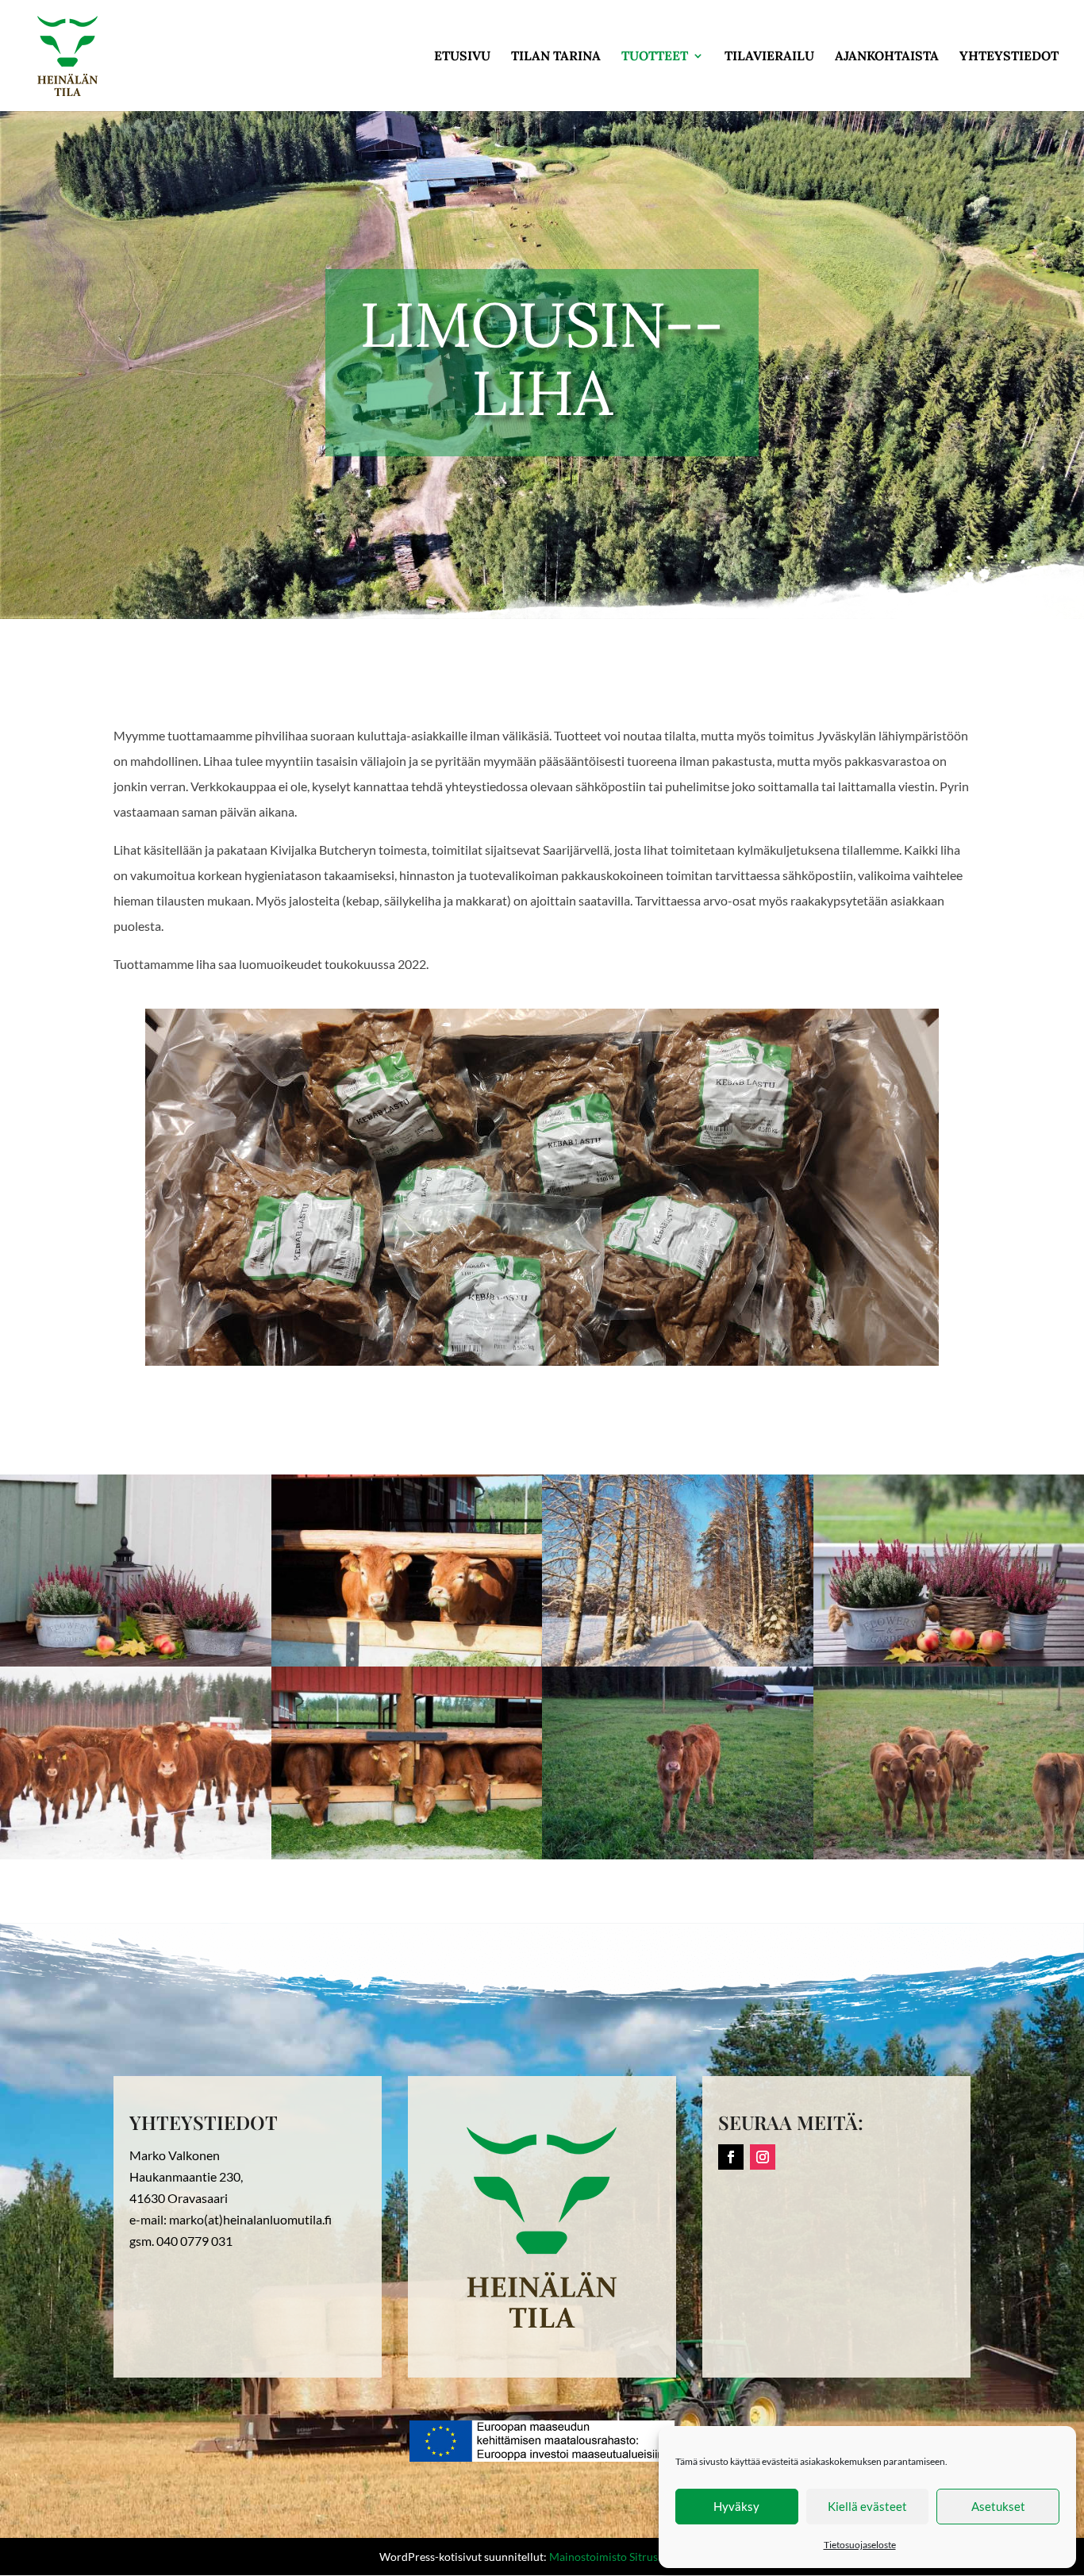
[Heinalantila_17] (136, 1661)
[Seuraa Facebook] (731, 2157)
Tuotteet (655, 57)
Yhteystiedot (1009, 57)
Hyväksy (736, 2506)
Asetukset (998, 2506)
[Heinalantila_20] (407, 1854)
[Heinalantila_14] (678, 1661)
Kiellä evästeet (867, 2506)
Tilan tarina (556, 57)
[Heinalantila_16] (678, 1854)
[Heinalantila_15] (136, 1854)
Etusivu (462, 57)
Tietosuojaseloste (860, 2545)
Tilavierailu (769, 57)
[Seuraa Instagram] (763, 2157)
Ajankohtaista (887, 57)
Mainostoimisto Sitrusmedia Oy (627, 2557)
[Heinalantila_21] (407, 1661)
